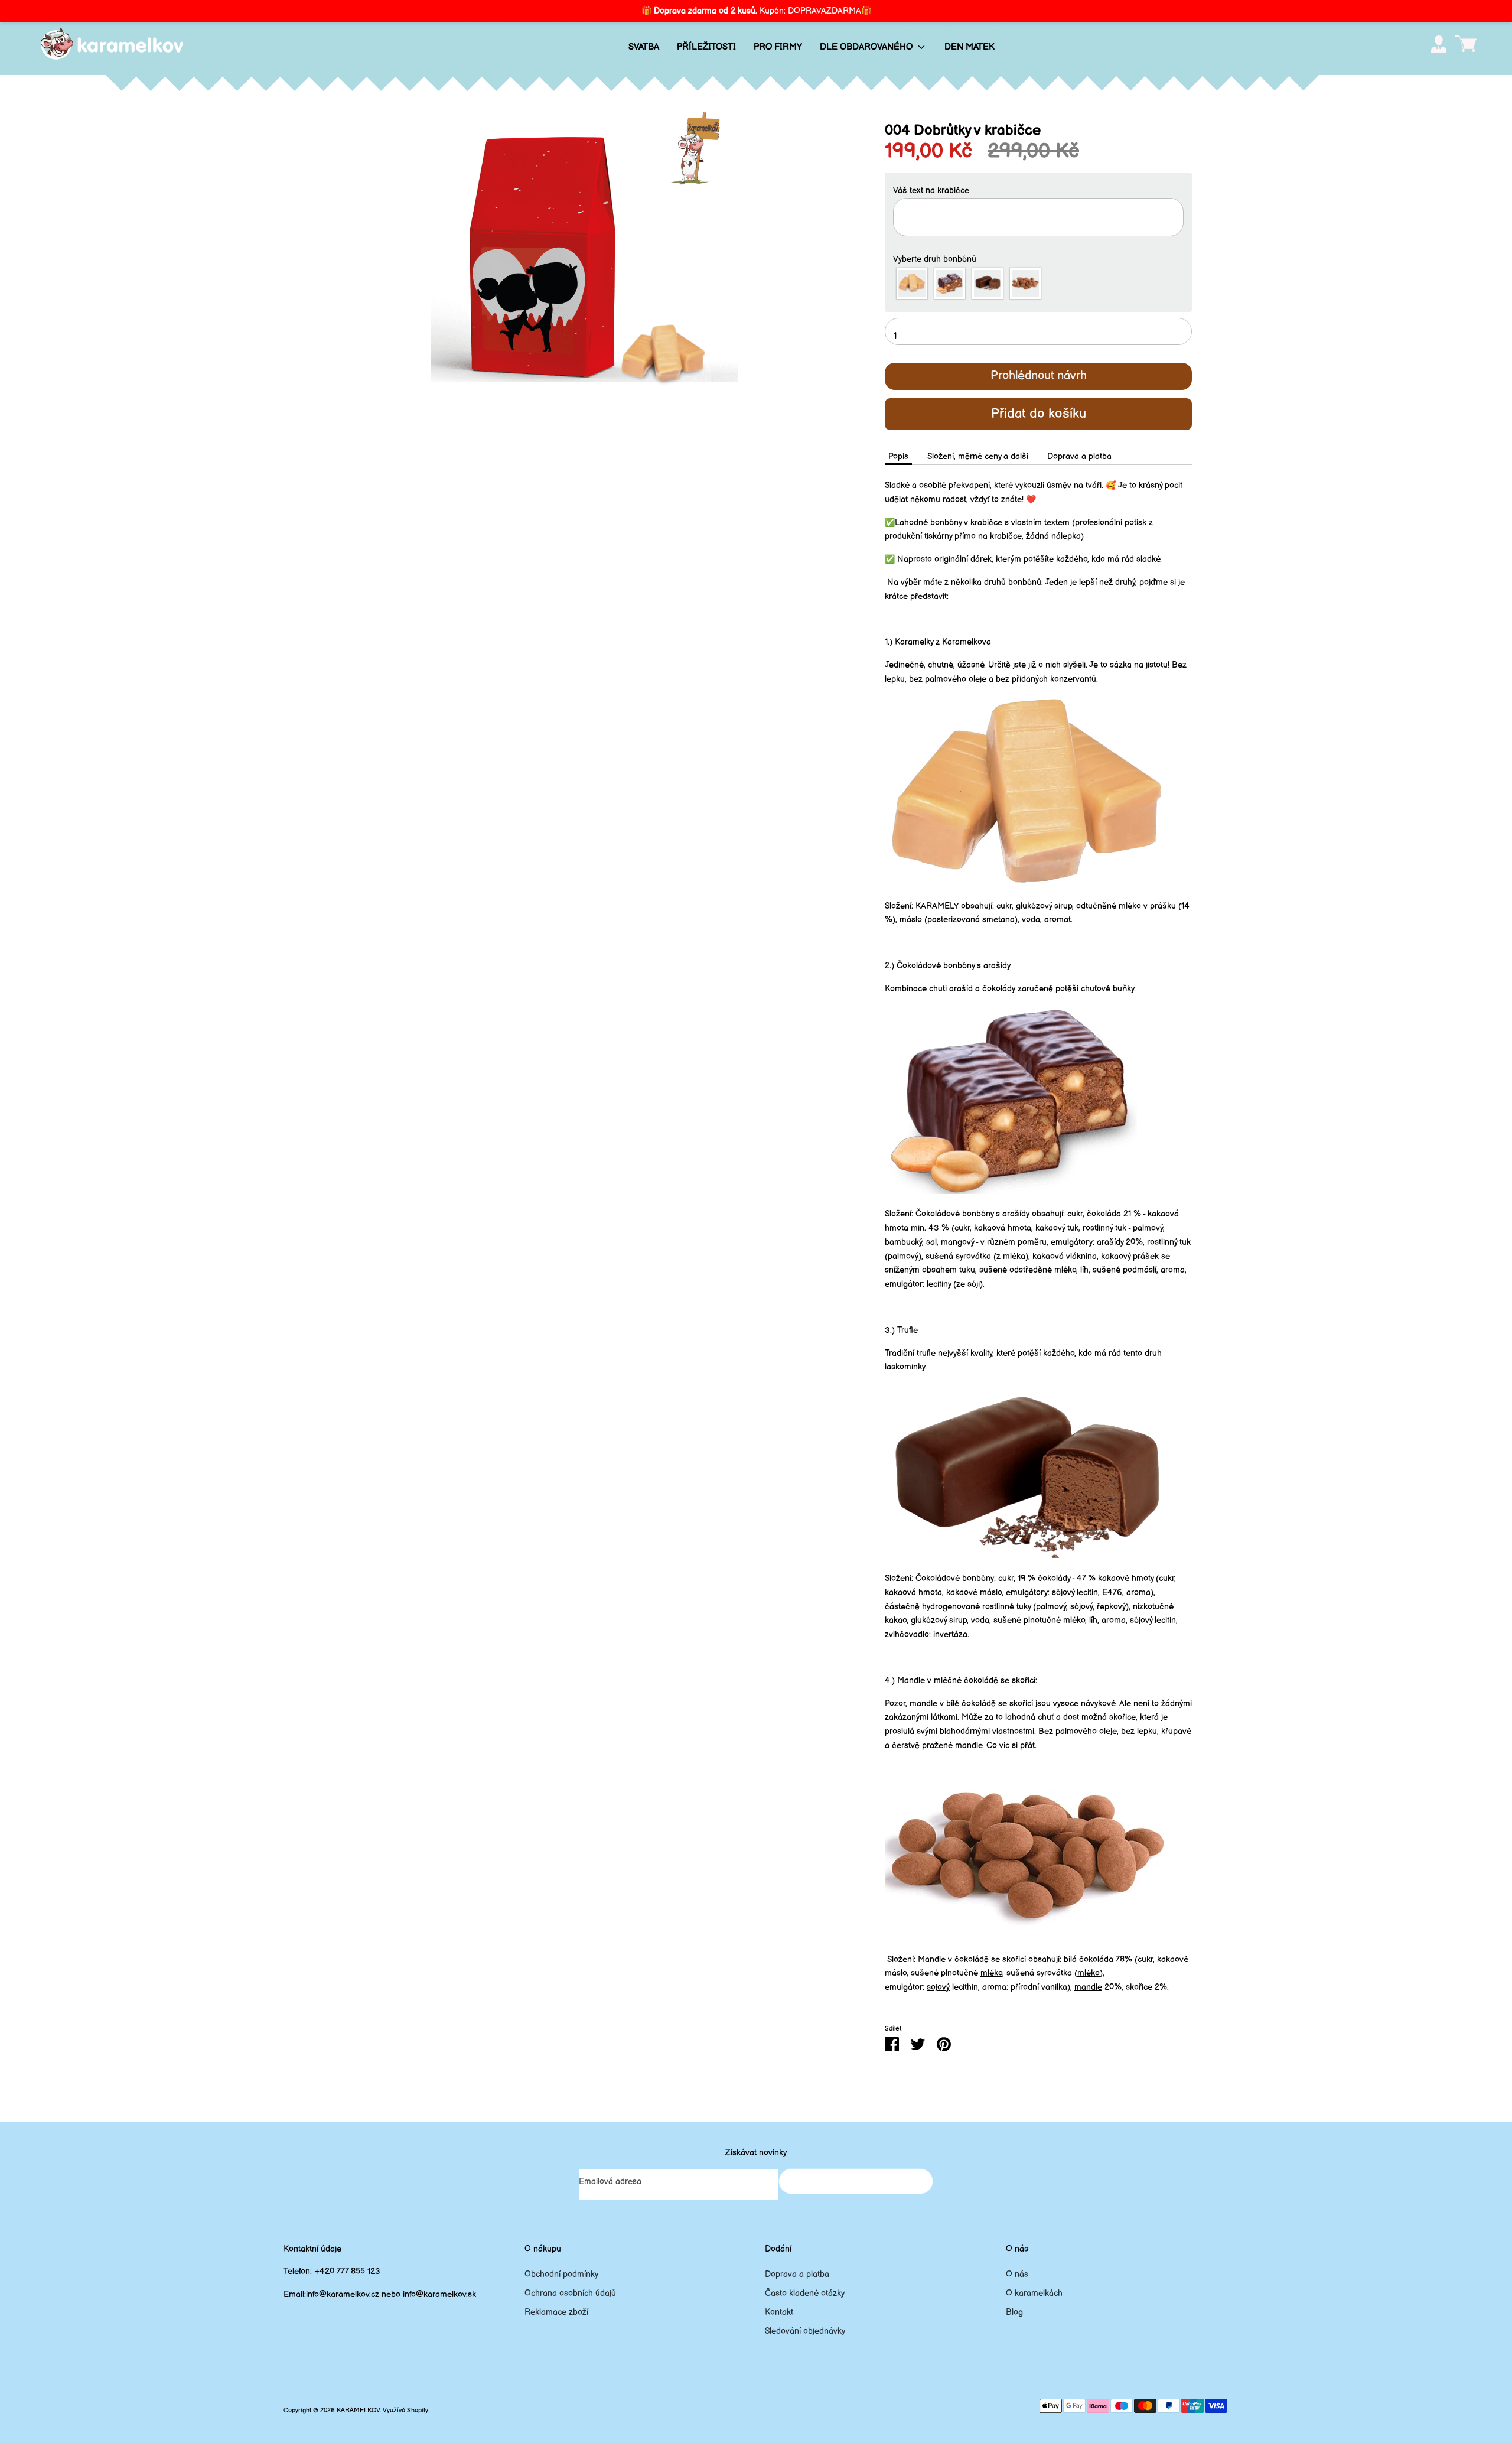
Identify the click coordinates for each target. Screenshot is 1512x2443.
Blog (1014, 2312)
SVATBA (644, 47)
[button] (1038, 191)
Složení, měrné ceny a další (978, 456)
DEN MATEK (970, 47)
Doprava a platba (1079, 456)
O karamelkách (1034, 2293)
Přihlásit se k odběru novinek (856, 2181)
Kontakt (779, 2312)
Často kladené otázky (805, 2293)
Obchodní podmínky (561, 2274)
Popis (898, 456)
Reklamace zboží (556, 2312)
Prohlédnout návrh (1039, 376)
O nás (1017, 2274)
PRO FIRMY (778, 47)
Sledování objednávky (805, 2331)
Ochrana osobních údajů (570, 2293)
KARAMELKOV (358, 2411)
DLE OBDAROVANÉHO (867, 47)
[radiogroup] (1038, 284)
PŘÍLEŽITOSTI (706, 47)
